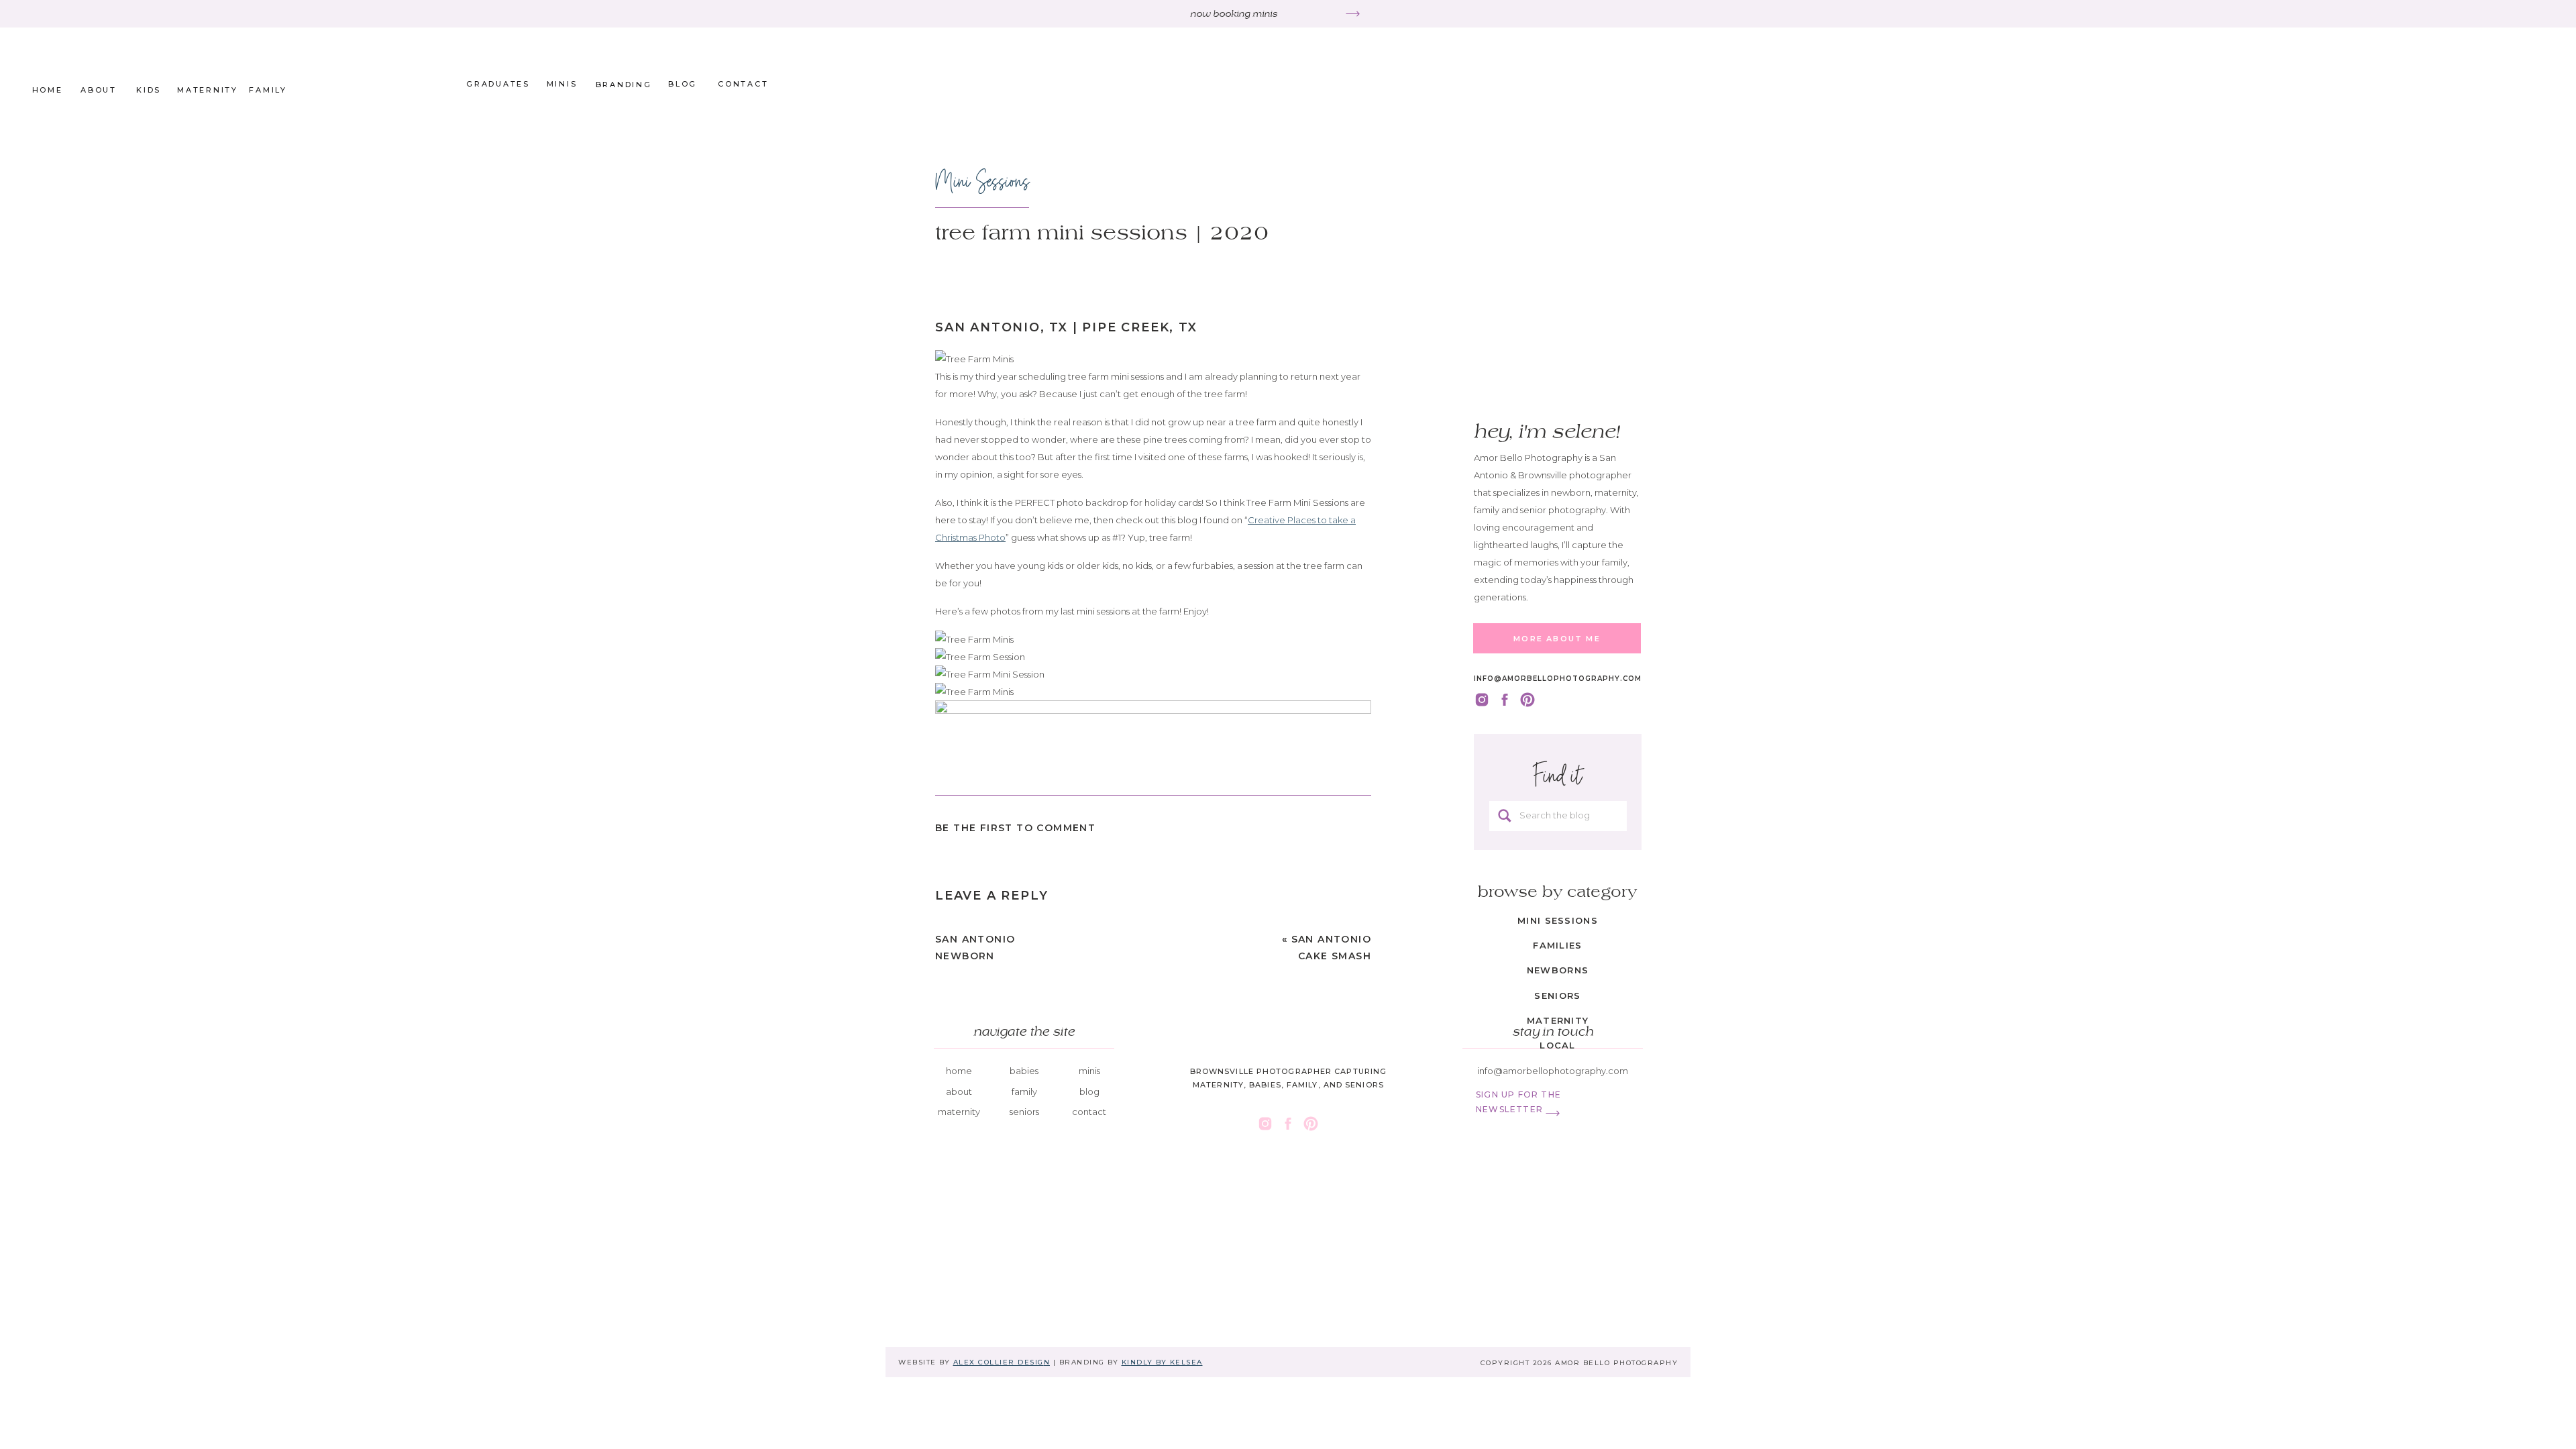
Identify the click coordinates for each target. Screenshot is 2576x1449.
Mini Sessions (982, 181)
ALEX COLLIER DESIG (999, 1362)
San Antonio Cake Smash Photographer (1323, 956)
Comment (960, 953)
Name (951, 1123)
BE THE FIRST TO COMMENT (1015, 828)
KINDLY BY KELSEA (1162, 1362)
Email (950, 1165)
